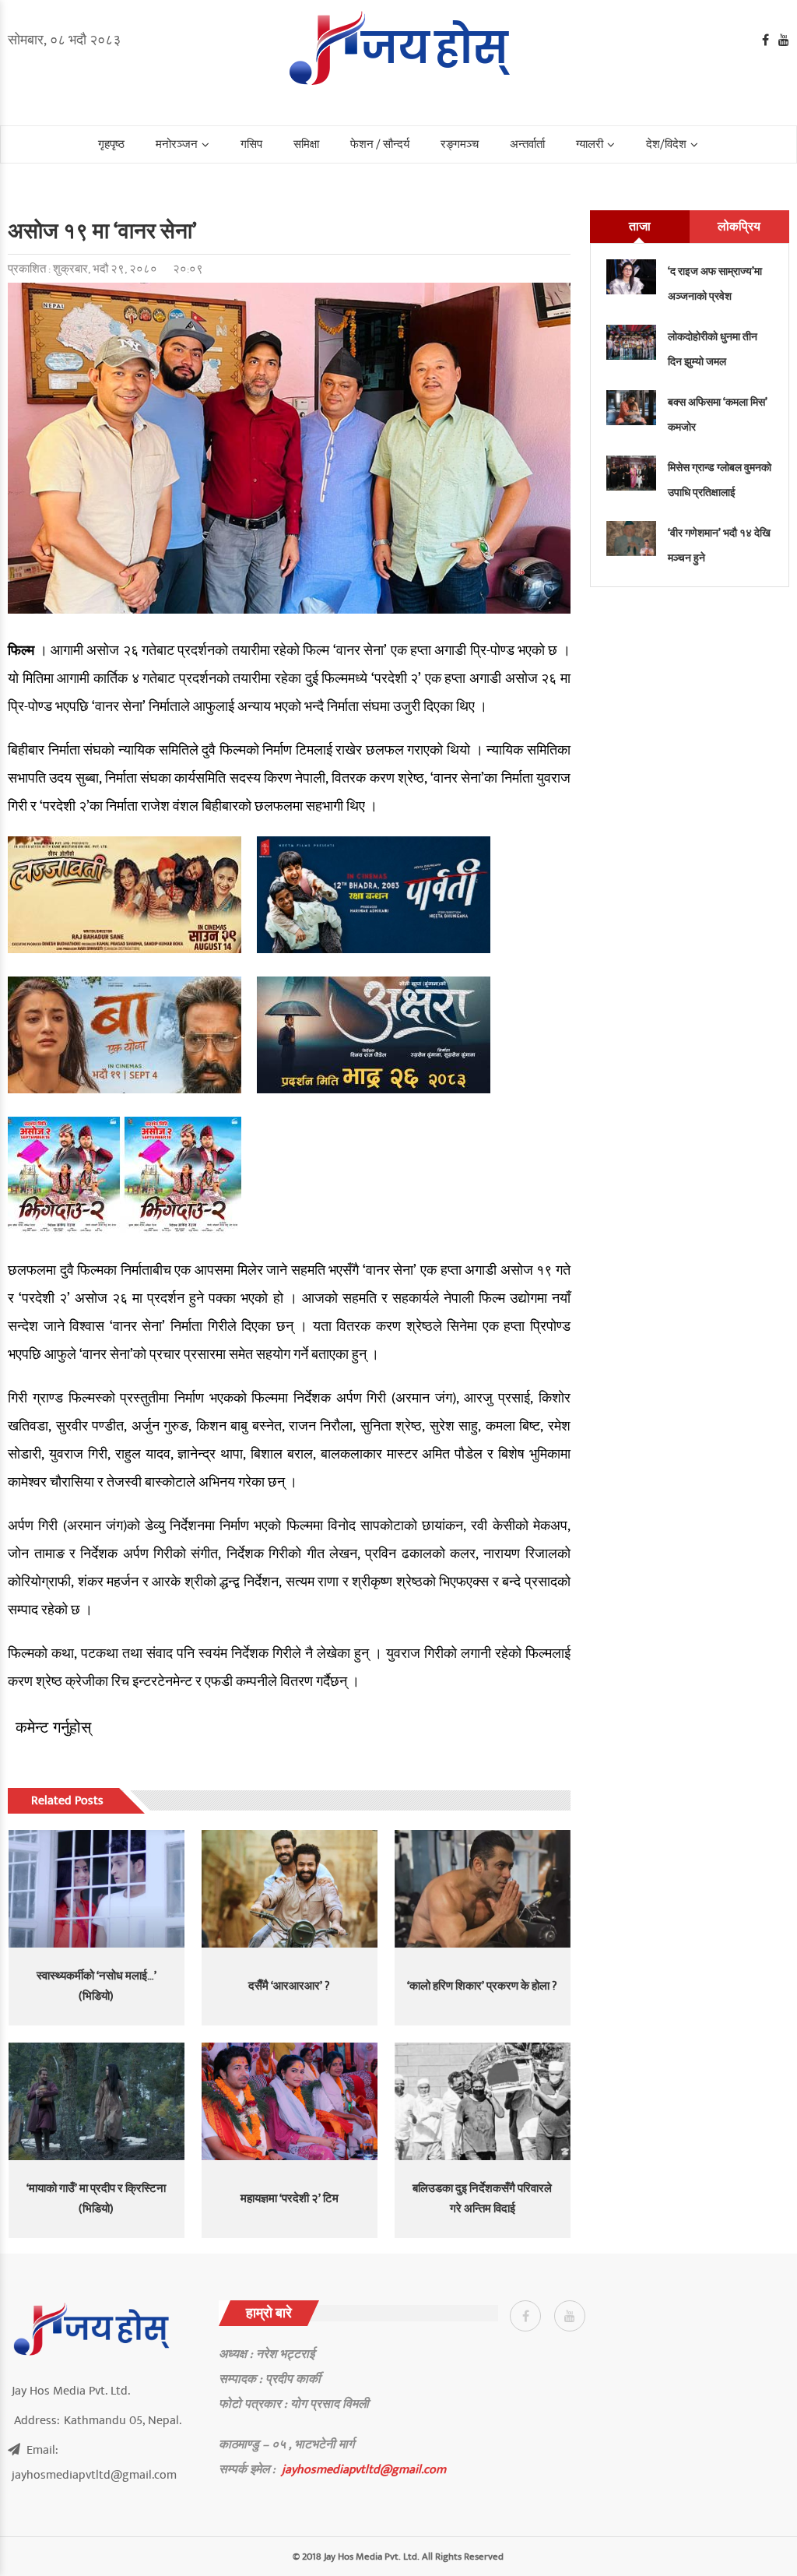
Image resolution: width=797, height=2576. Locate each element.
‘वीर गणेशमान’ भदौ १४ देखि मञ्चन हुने (719, 545)
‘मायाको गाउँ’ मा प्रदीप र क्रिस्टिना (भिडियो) (96, 2199)
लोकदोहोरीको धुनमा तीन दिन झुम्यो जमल (713, 349)
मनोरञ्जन (177, 144)
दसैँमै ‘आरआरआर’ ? (289, 1986)
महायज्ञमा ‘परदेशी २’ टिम (290, 2199)
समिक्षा (306, 144)
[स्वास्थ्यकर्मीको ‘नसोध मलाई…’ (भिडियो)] (97, 1889)
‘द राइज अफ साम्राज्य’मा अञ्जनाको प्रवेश (715, 284)
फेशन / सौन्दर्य (380, 144)
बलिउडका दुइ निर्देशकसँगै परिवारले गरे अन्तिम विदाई (482, 2199)
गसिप (251, 144)
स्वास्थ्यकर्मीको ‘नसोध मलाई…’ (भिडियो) (97, 1986)
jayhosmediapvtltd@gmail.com (364, 2469)
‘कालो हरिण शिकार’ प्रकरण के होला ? (482, 1986)
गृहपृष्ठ (111, 144)
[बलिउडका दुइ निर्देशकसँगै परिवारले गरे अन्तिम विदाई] (483, 2101)
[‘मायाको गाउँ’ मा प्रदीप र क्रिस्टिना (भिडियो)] (97, 2101)
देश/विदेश (666, 144)
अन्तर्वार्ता (527, 144)
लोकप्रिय (739, 227)
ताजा (640, 227)
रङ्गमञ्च (460, 144)
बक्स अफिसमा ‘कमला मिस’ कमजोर (718, 415)
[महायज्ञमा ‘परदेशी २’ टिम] (290, 2101)
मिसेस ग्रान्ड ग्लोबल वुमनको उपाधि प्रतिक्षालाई (720, 480)
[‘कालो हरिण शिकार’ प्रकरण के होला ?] (483, 1889)
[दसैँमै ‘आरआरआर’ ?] (290, 1889)
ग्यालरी (590, 144)
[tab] (640, 227)
